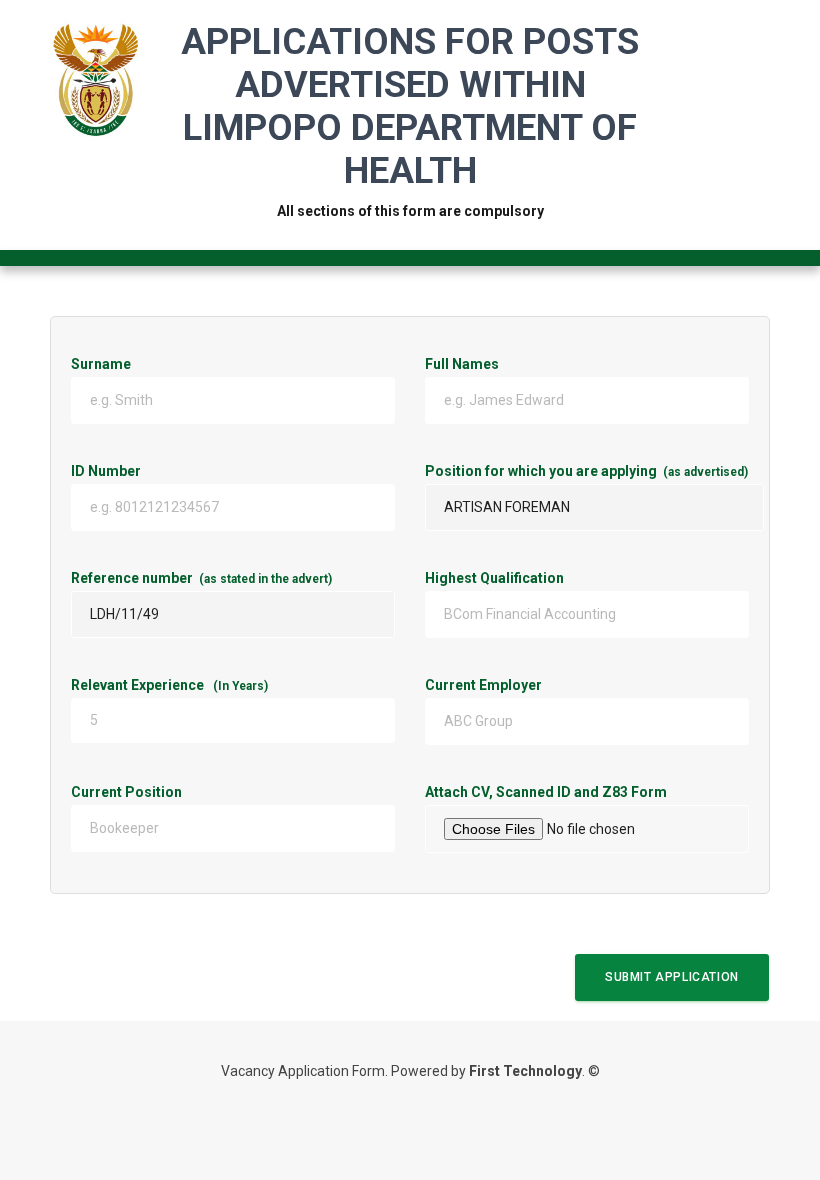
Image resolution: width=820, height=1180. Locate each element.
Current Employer (550, 685)
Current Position (193, 792)
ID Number (197, 471)
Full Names (462, 364)
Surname (101, 364)
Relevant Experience (169, 685)
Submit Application (672, 977)
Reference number (201, 578)
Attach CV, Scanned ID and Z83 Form (587, 792)
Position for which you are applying (586, 471)
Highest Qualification (494, 578)
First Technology (525, 1071)
